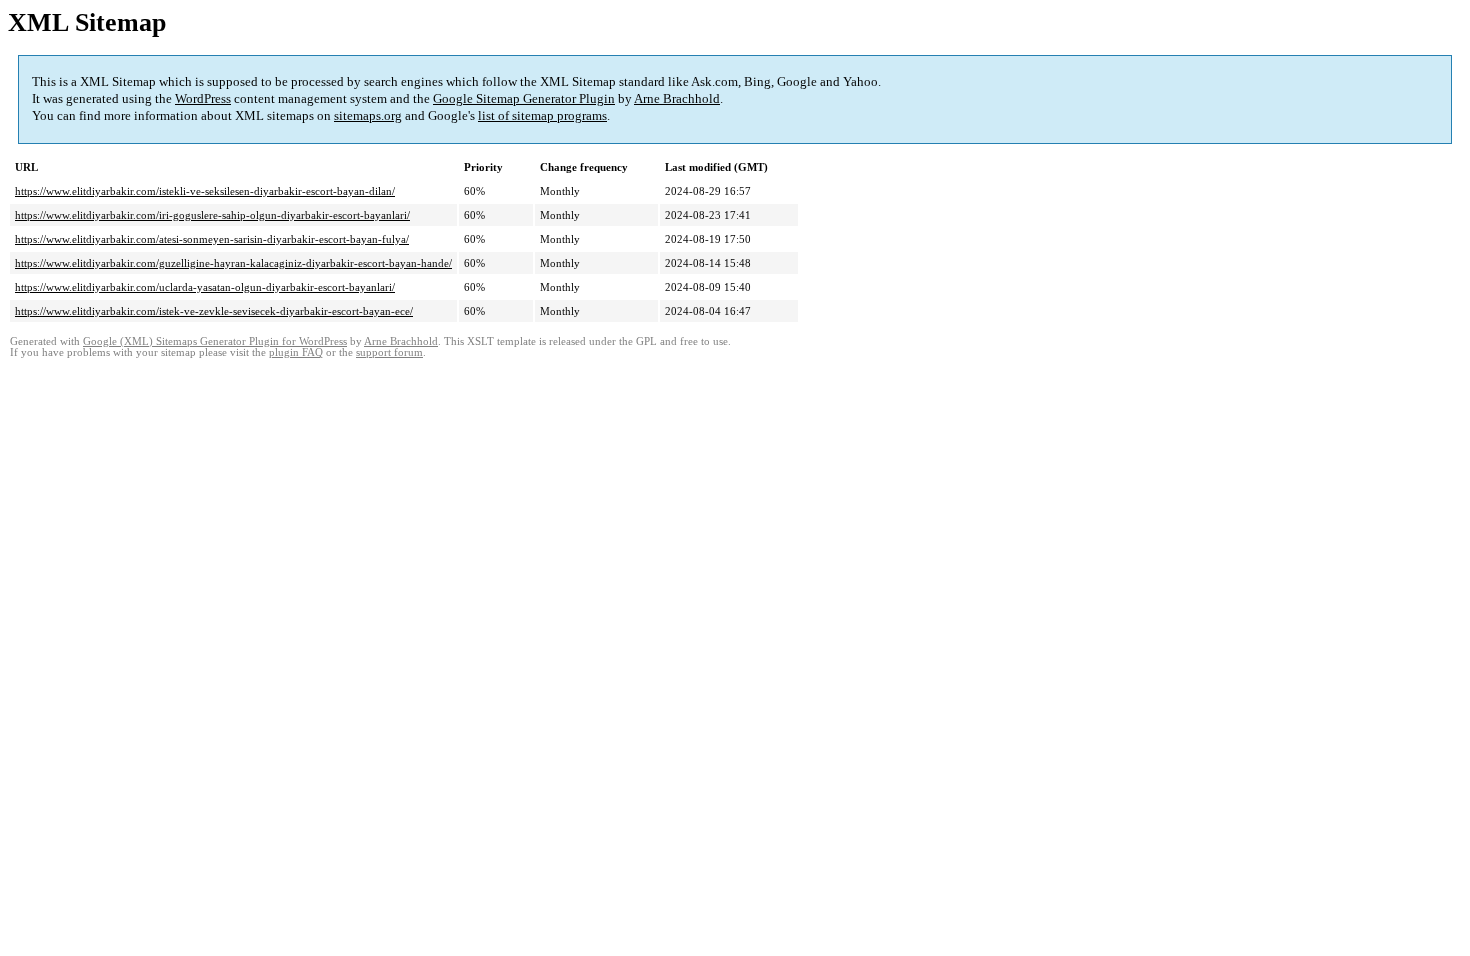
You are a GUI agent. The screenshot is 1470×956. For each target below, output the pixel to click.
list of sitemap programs (542, 115)
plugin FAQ (296, 352)
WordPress (203, 98)
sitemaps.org (368, 115)
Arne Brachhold (677, 98)
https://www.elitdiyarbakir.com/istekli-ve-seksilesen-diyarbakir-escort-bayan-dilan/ (205, 191)
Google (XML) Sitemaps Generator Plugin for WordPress (215, 341)
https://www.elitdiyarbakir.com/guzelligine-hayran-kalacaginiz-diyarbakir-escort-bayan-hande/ (233, 263)
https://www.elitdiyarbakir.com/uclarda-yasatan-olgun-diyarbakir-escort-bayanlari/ (205, 287)
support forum (389, 352)
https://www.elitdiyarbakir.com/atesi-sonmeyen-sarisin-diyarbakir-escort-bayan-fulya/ (212, 239)
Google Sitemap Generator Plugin (524, 98)
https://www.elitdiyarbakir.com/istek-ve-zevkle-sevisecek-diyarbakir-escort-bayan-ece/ (214, 311)
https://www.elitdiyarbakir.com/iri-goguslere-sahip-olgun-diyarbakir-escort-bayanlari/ (212, 215)
